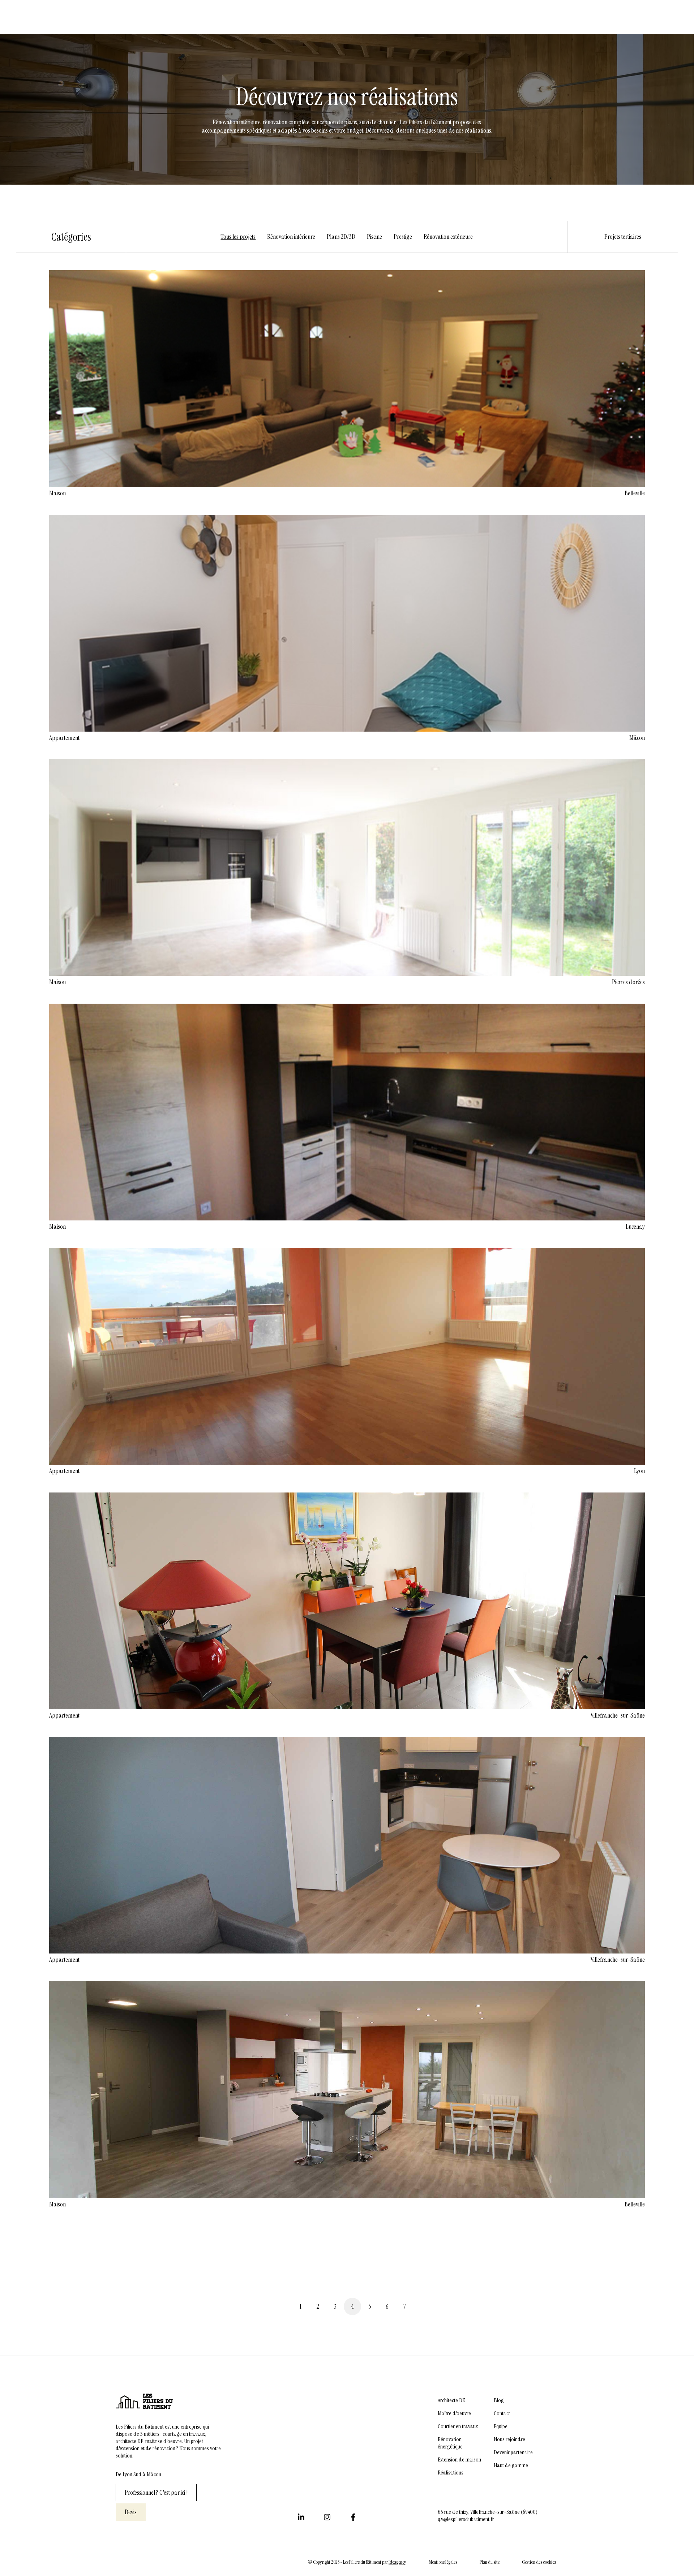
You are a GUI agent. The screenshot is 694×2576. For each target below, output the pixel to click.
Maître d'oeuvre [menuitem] (454, 2413)
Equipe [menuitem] (501, 2426)
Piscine (374, 237)
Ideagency (397, 2562)
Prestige (403, 237)
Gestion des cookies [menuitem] (539, 2562)
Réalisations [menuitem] (451, 2473)
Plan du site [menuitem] (490, 2562)
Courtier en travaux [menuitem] (458, 2426)
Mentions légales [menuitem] (443, 2562)
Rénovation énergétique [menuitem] (450, 2443)
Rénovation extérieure (448, 237)
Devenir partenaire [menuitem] (513, 2452)
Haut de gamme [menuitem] (511, 2465)
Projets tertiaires (623, 237)
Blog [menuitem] (499, 2400)
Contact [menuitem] (502, 2413)
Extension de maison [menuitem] (459, 2460)
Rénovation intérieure (291, 237)
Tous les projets (238, 237)
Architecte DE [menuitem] (451, 2400)
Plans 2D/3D (341, 237)
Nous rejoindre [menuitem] (509, 2439)
